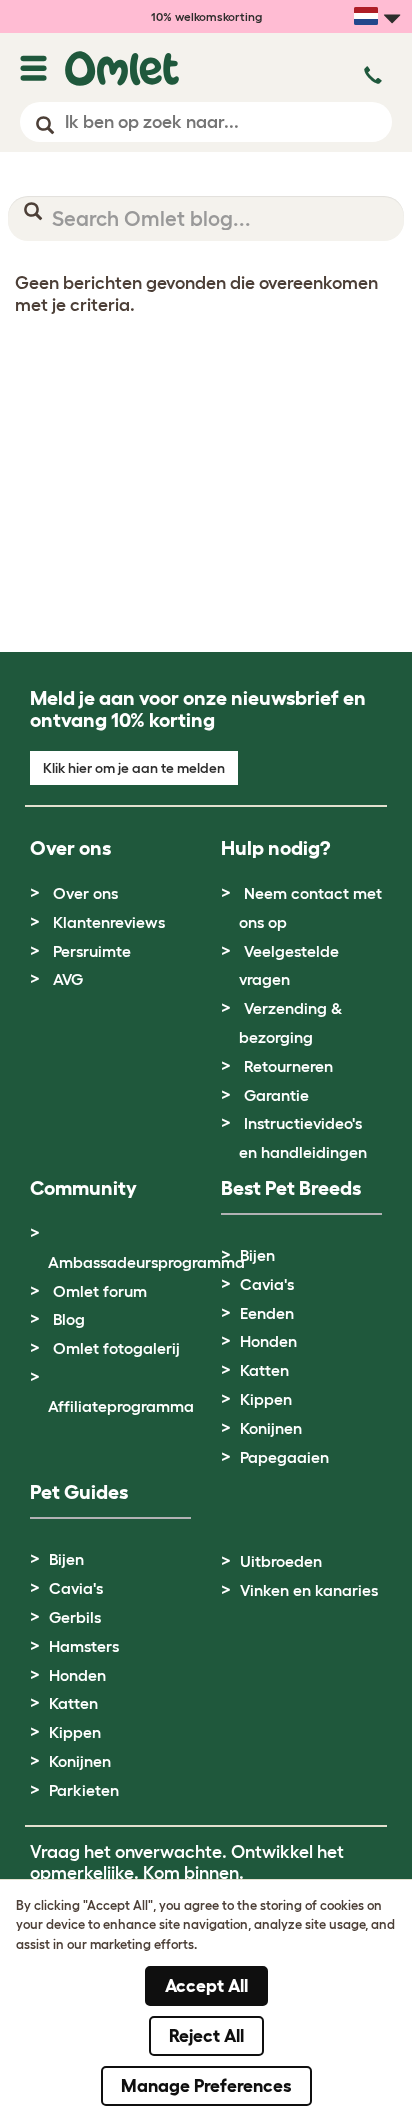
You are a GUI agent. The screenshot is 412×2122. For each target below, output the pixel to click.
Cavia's (267, 1284)
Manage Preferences (206, 2086)
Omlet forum (100, 1291)
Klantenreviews (109, 922)
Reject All (206, 2036)
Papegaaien (284, 1457)
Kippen (266, 1399)
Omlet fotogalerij (116, 1348)
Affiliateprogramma (121, 1406)
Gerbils (75, 1617)
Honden (268, 1341)
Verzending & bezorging (290, 1022)
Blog (69, 1319)
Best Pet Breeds (291, 1188)
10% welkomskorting (206, 16)
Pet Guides (79, 1492)
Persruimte (92, 951)
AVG (68, 979)
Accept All (206, 1986)
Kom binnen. (193, 1873)
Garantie (276, 1095)
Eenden (267, 1313)
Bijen (257, 1255)
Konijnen (271, 1428)
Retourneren (288, 1066)
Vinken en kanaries (309, 1590)
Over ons (85, 893)
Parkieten (84, 1790)
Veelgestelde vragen (289, 965)
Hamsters (84, 1646)
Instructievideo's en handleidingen (303, 1137)
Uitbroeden (281, 1561)
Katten (264, 1370)
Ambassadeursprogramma (146, 1262)
